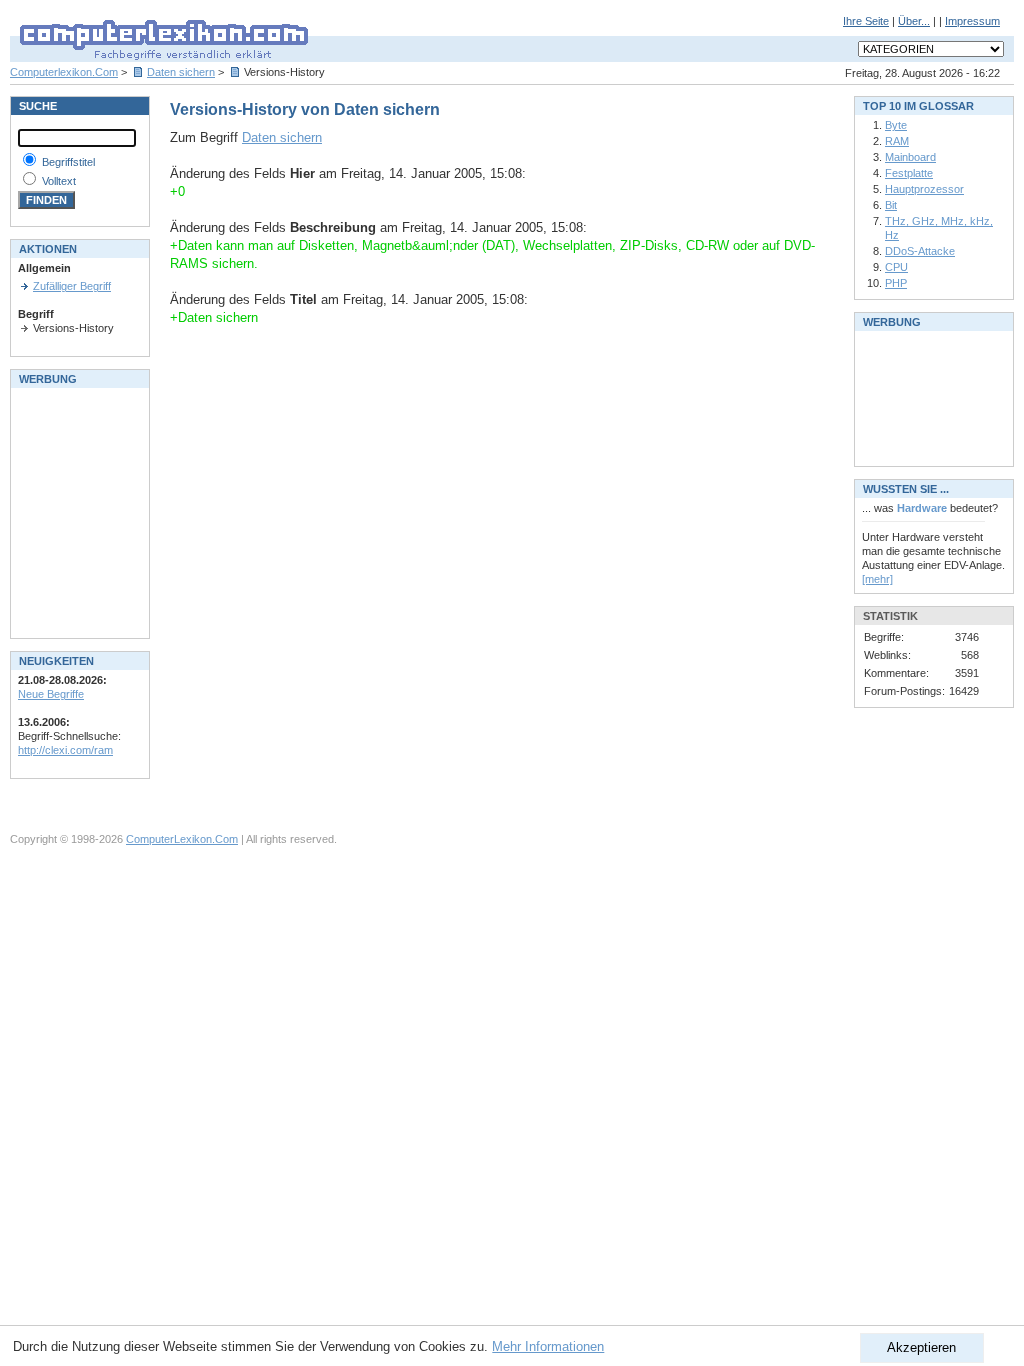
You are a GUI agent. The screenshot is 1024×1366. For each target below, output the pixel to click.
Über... (914, 21)
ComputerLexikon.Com (182, 839)
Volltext (59, 181)
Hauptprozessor (924, 189)
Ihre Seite (866, 21)
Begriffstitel (68, 162)
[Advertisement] (78, 511)
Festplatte (909, 173)
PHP (896, 283)
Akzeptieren (921, 1347)
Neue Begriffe (51, 694)
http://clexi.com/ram (65, 750)
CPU (896, 267)
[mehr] (877, 579)
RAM (897, 141)
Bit (891, 205)
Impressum (972, 21)
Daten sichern (181, 72)
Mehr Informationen (548, 1346)
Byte (896, 125)
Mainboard (910, 157)
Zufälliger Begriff (72, 286)
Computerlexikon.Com (64, 72)
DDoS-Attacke (920, 251)
